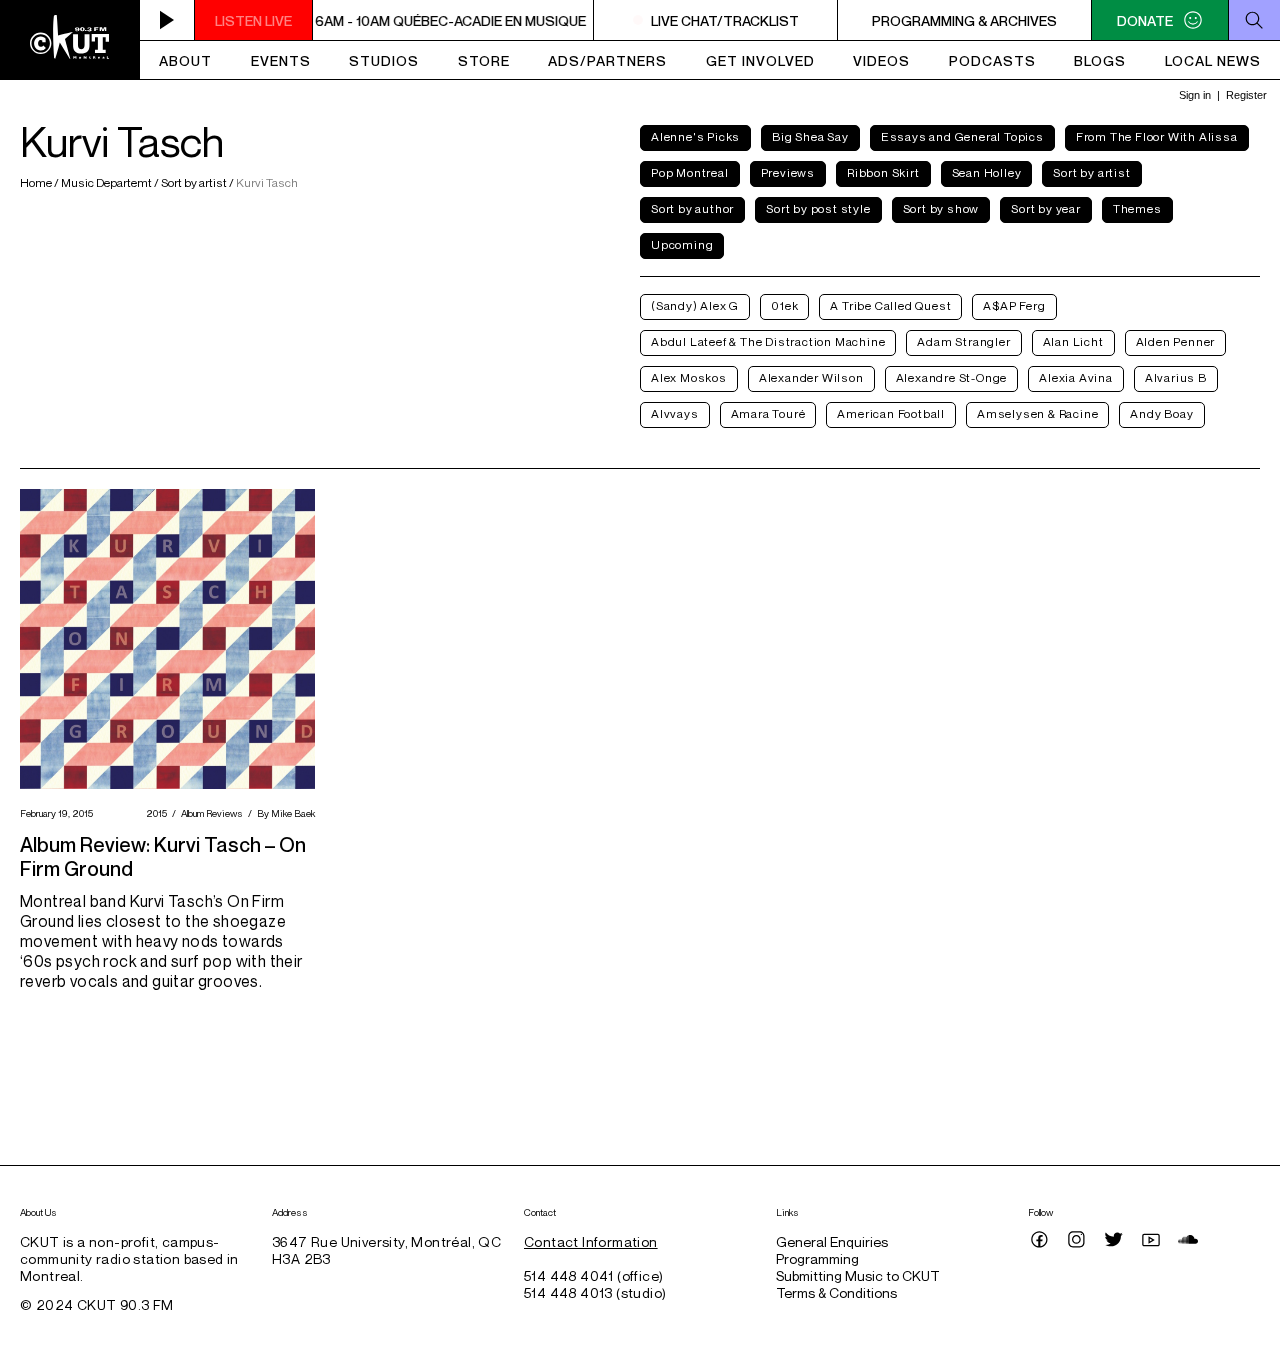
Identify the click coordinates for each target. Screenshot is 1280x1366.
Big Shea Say (810, 136)
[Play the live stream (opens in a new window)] (167, 20)
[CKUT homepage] (70, 40)
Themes (1137, 208)
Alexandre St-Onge (952, 377)
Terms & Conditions (836, 1292)
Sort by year (1046, 208)
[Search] (1254, 20)
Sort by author (692, 208)
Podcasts (992, 60)
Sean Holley (987, 172)
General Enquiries (832, 1241)
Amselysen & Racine (1037, 413)
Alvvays (675, 413)
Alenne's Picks (695, 136)
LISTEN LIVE (253, 20)
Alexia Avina (1076, 377)
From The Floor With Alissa (1157, 136)
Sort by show (941, 208)
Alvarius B (1176, 377)
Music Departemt (106, 182)
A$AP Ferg (1014, 305)
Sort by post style (818, 208)
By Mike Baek (283, 813)
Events (281, 60)
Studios (384, 60)
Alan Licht (1073, 341)
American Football (891, 413)
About (185, 60)
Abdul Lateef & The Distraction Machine (768, 341)
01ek (784, 305)
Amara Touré (768, 413)
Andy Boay (1161, 413)
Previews (788, 172)
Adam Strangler (963, 341)
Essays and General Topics (962, 136)
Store (484, 60)
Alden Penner (1176, 341)
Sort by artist (194, 182)
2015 (154, 813)
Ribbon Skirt (883, 172)
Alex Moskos (689, 377)
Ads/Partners (607, 60)
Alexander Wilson (811, 377)
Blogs (1100, 60)
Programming (817, 1258)
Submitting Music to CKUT (858, 1275)
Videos (881, 60)
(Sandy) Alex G (695, 305)
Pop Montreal (690, 172)
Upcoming (682, 244)
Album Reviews (209, 813)
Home (37, 182)
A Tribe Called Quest (890, 305)
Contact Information (591, 1241)
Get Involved (760, 60)
